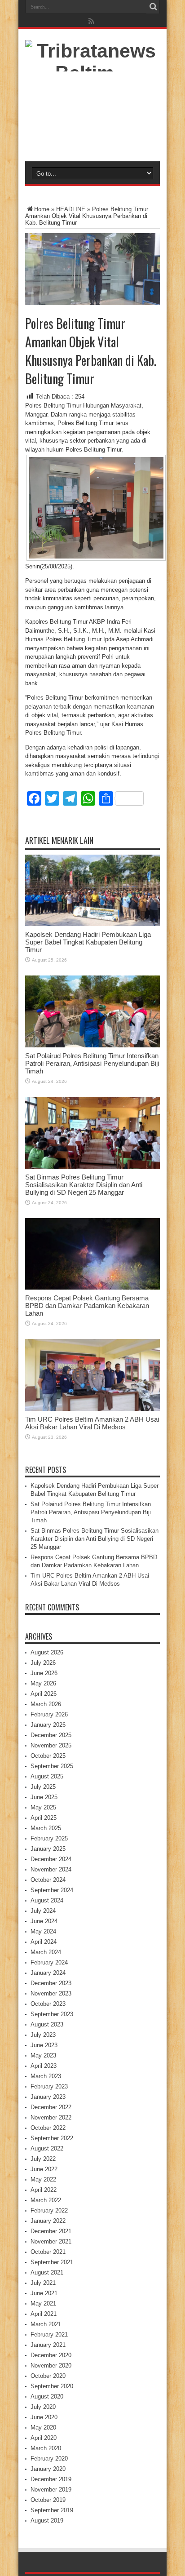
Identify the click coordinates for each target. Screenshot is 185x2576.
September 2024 (52, 1890)
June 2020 (44, 2417)
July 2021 (43, 2283)
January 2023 (48, 2097)
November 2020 (51, 2365)
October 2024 (48, 1880)
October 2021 (48, 2252)
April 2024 (44, 1942)
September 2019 (52, 2510)
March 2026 (46, 1704)
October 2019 (48, 2500)
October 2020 (48, 2376)
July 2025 (43, 1787)
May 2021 (43, 2303)
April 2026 (44, 1694)
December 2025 (51, 1735)
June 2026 (44, 1673)
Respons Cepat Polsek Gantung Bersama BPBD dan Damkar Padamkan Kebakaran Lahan (87, 1306)
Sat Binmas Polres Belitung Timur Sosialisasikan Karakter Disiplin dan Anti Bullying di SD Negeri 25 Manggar (84, 1185)
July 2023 (43, 2035)
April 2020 (44, 2438)
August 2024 (47, 1900)
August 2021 (47, 2272)
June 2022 (44, 2169)
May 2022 (43, 2179)
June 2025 (44, 1797)
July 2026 (43, 1663)
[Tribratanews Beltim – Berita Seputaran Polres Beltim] (92, 139)
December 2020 (51, 2355)
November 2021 (51, 2241)
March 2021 (46, 2324)
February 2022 (49, 2210)
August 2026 (47, 1652)
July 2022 (43, 2159)
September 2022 (52, 2138)
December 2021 (51, 2231)
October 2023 (48, 2004)
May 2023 (43, 2055)
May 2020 (43, 2427)
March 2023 (46, 2076)
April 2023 (44, 2066)
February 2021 (49, 2334)
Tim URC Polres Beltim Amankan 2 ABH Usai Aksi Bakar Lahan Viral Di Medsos (92, 1423)
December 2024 (51, 1859)
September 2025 (52, 1766)
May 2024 (43, 1931)
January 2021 (48, 2345)
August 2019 (47, 2521)
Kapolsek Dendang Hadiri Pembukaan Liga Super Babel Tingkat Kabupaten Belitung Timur (88, 942)
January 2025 (48, 1849)
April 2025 (44, 1818)
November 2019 (51, 2490)
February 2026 (49, 1714)
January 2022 (48, 2221)
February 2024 (49, 1962)
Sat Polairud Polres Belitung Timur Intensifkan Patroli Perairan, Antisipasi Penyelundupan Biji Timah (92, 1063)
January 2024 (48, 1973)
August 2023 (47, 2024)
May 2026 (43, 1683)
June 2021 (44, 2293)
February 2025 (49, 1838)
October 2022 (48, 2128)
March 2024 (46, 1952)
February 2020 (49, 2459)
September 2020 (52, 2386)
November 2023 (51, 1993)
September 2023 (52, 2014)
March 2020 (46, 2448)
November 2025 (51, 1745)
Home (42, 209)
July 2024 (43, 1911)
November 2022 (51, 2117)
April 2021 (44, 2314)
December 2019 (51, 2479)
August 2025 (47, 1776)
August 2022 (47, 2148)
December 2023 (51, 1983)
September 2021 (52, 2262)
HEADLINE (71, 209)
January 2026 (48, 1725)
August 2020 (47, 2396)
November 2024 (51, 1869)
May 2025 (43, 1807)
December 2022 (51, 2107)
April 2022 (44, 2190)
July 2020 (43, 2407)
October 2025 (48, 1756)
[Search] (153, 7)
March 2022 (46, 2200)
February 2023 (49, 2086)
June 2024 (44, 1921)
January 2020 (48, 2469)
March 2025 (46, 1828)
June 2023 (44, 2045)
